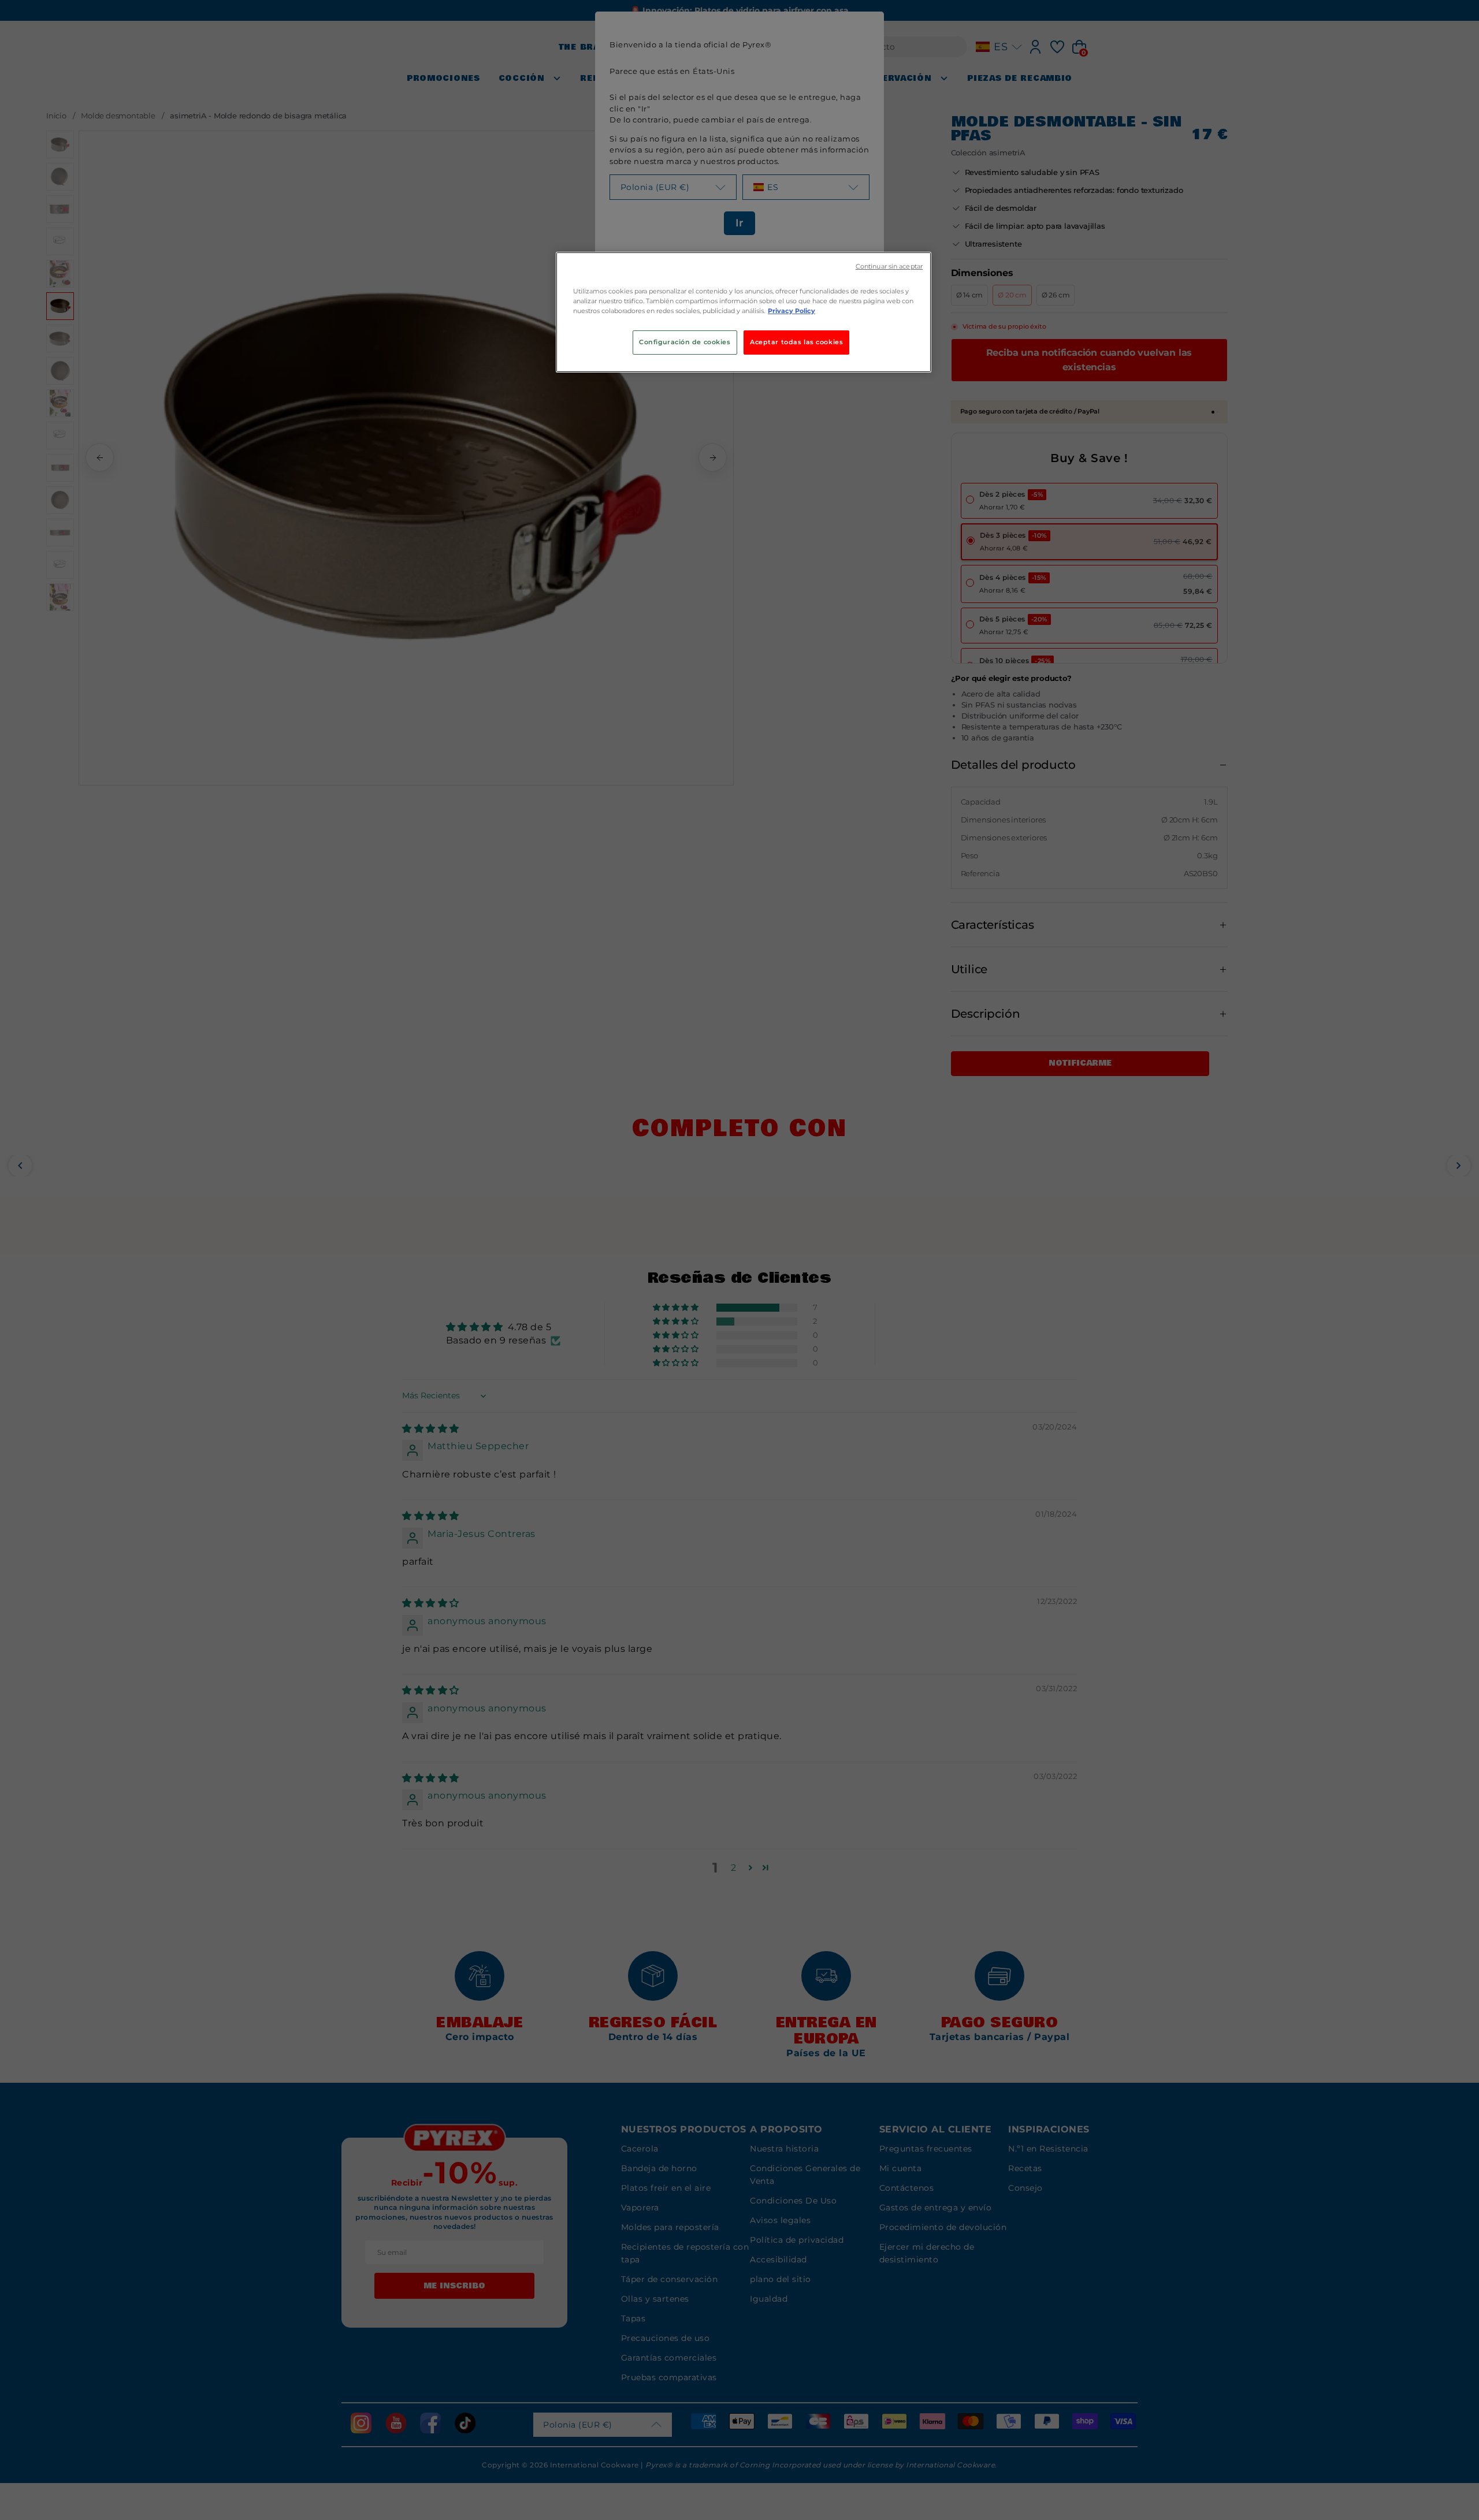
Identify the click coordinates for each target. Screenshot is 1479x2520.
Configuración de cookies (685, 342)
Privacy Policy (791, 311)
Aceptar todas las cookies (796, 342)
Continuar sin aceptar (889, 267)
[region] (744, 312)
